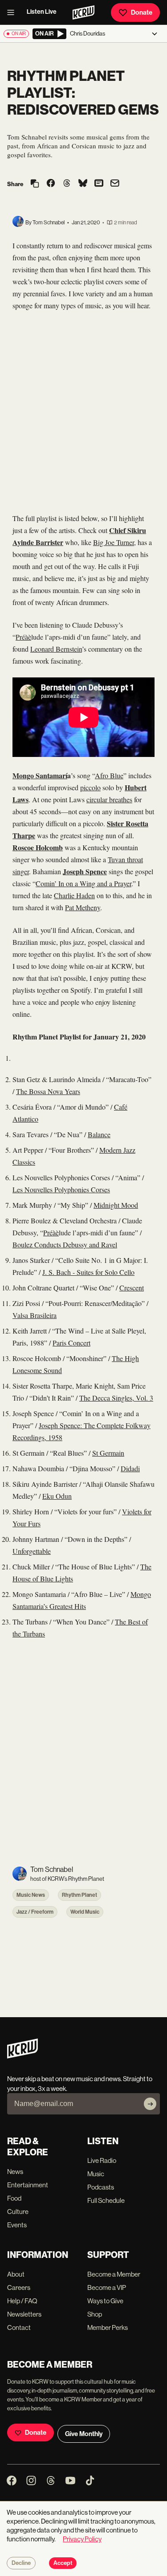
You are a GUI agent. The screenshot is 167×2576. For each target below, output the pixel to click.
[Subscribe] (150, 2104)
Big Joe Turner (114, 542)
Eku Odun (57, 1496)
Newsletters (24, 2314)
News (15, 2172)
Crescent (132, 1288)
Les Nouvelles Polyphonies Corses (61, 1189)
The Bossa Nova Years (48, 1091)
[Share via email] (115, 184)
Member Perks (108, 2327)
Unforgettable (32, 1551)
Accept (63, 2563)
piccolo (90, 787)
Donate (142, 12)
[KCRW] (22, 2056)
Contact (19, 2327)
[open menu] (13, 12)
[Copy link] (35, 184)
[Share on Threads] (67, 184)
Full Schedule (106, 2200)
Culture (18, 2212)
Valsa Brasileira (35, 1315)
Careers (19, 2287)
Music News (31, 1895)
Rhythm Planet (79, 1895)
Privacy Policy (82, 2539)
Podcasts (101, 2187)
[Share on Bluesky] (83, 184)
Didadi (130, 1468)
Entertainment (28, 2185)
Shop (95, 2314)
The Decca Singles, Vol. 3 (116, 1398)
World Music (85, 1912)
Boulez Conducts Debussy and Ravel (65, 1244)
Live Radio (102, 2160)
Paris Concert (71, 1343)
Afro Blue (109, 775)
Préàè (23, 637)
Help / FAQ (22, 2301)
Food (14, 2198)
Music (96, 2174)
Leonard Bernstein (56, 649)
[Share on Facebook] (51, 184)
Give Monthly (84, 2434)
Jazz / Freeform (35, 1912)
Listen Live (42, 12)
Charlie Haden (74, 895)
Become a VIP (107, 2287)
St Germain (108, 1453)
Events (17, 2225)
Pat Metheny (83, 907)
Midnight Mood (116, 1205)
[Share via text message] (99, 184)
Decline (21, 2563)
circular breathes (109, 799)
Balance (99, 1134)
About (16, 2274)
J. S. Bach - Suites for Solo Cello (88, 1272)
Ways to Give (105, 2301)
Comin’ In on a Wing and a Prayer (83, 883)
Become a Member (114, 2274)
